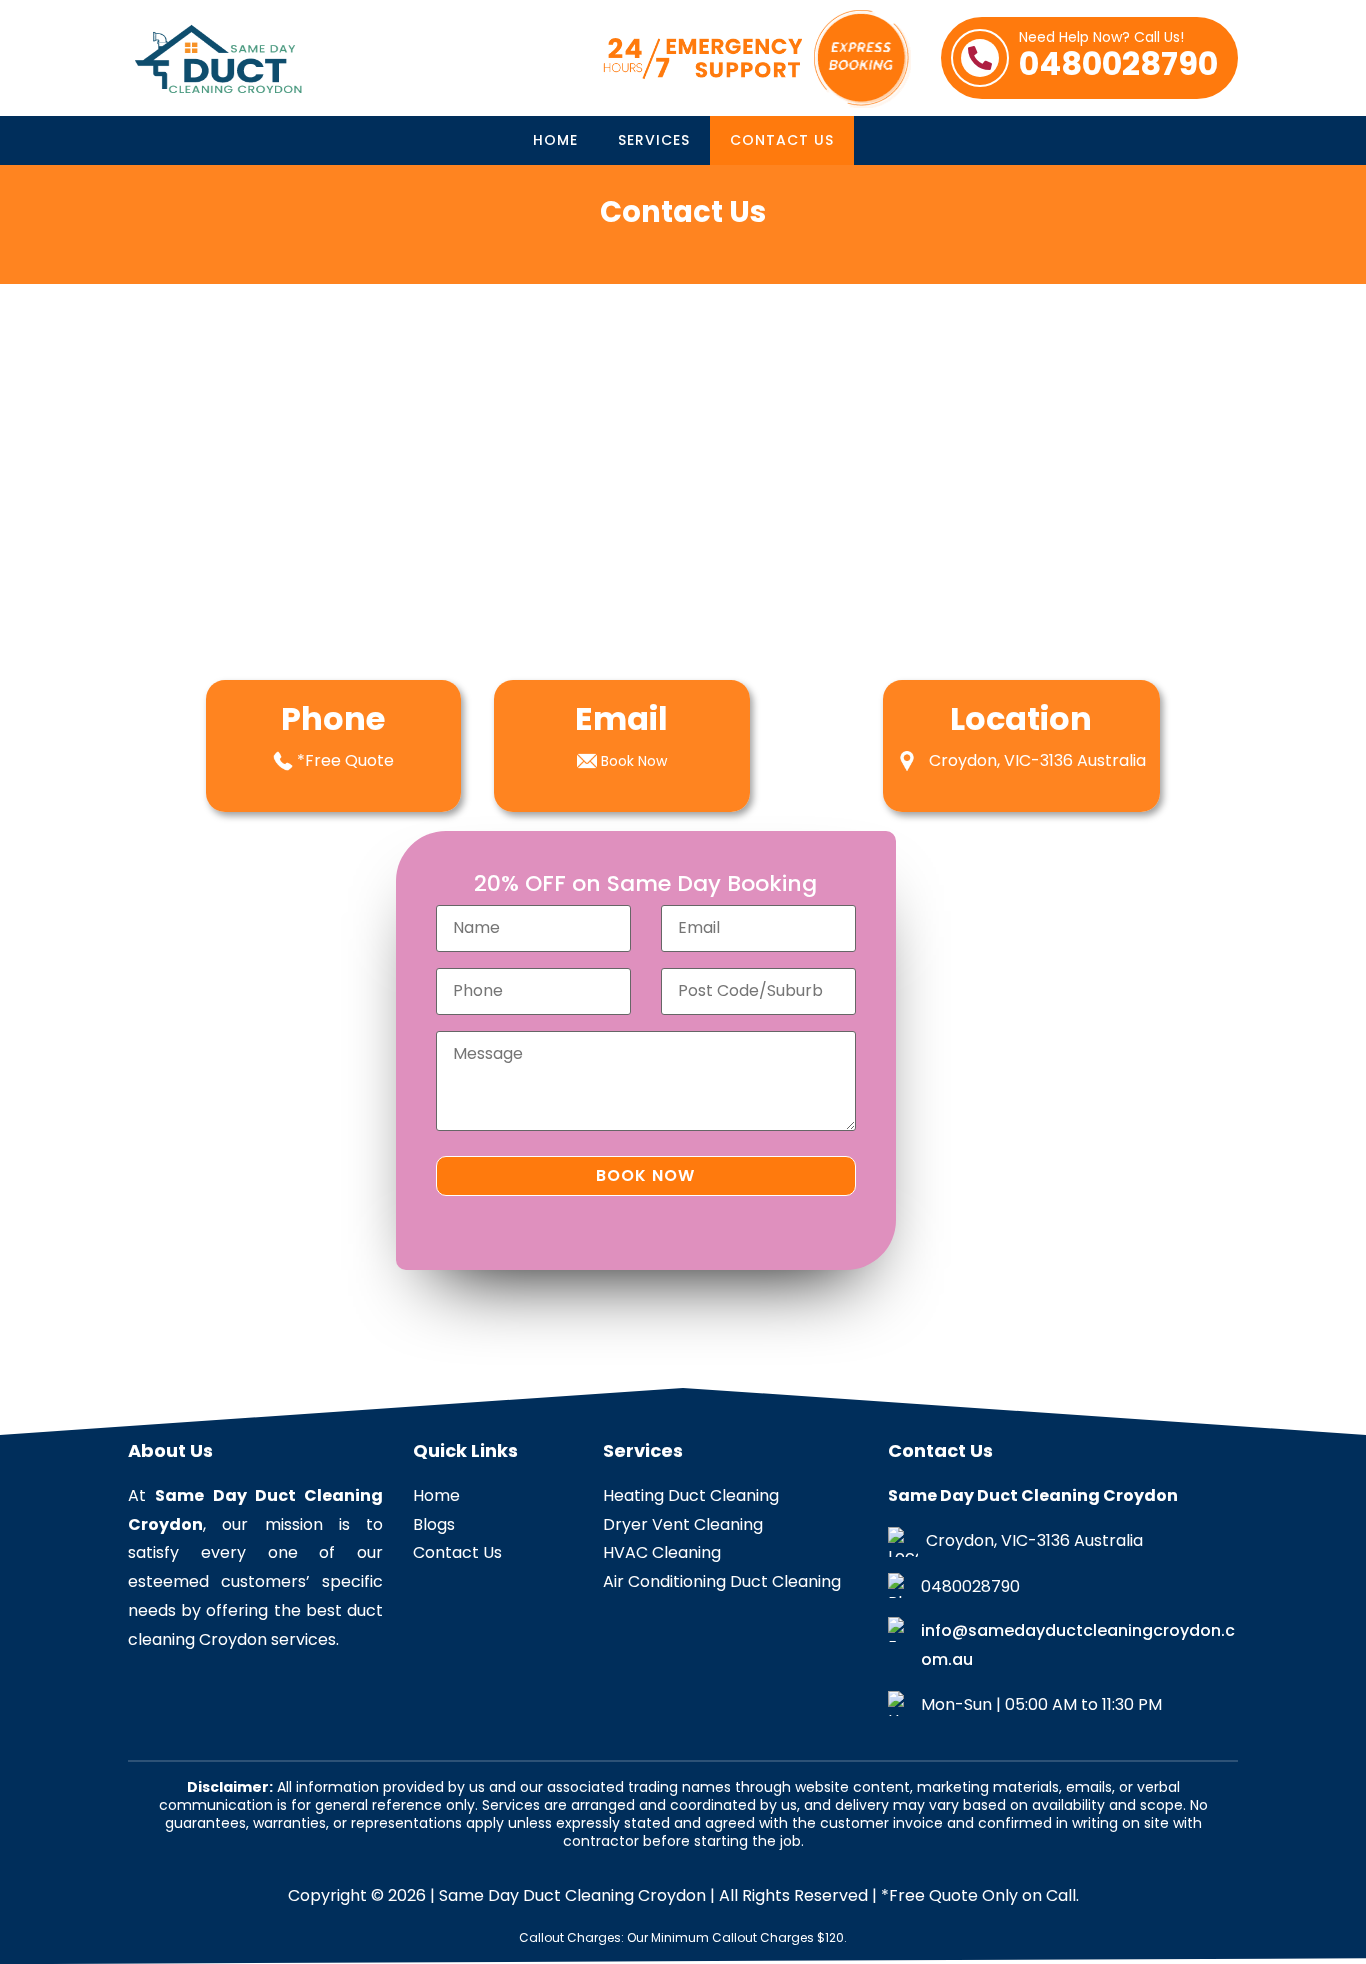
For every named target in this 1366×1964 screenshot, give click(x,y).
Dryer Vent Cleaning (683, 1524)
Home (555, 140)
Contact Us (782, 140)
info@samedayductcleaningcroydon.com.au (1078, 1645)
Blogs (434, 1524)
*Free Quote (345, 760)
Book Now (634, 761)
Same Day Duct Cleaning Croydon (572, 1895)
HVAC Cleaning (662, 1552)
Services (654, 140)
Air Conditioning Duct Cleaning (722, 1581)
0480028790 (1118, 58)
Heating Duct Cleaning (691, 1495)
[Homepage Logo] (228, 58)
